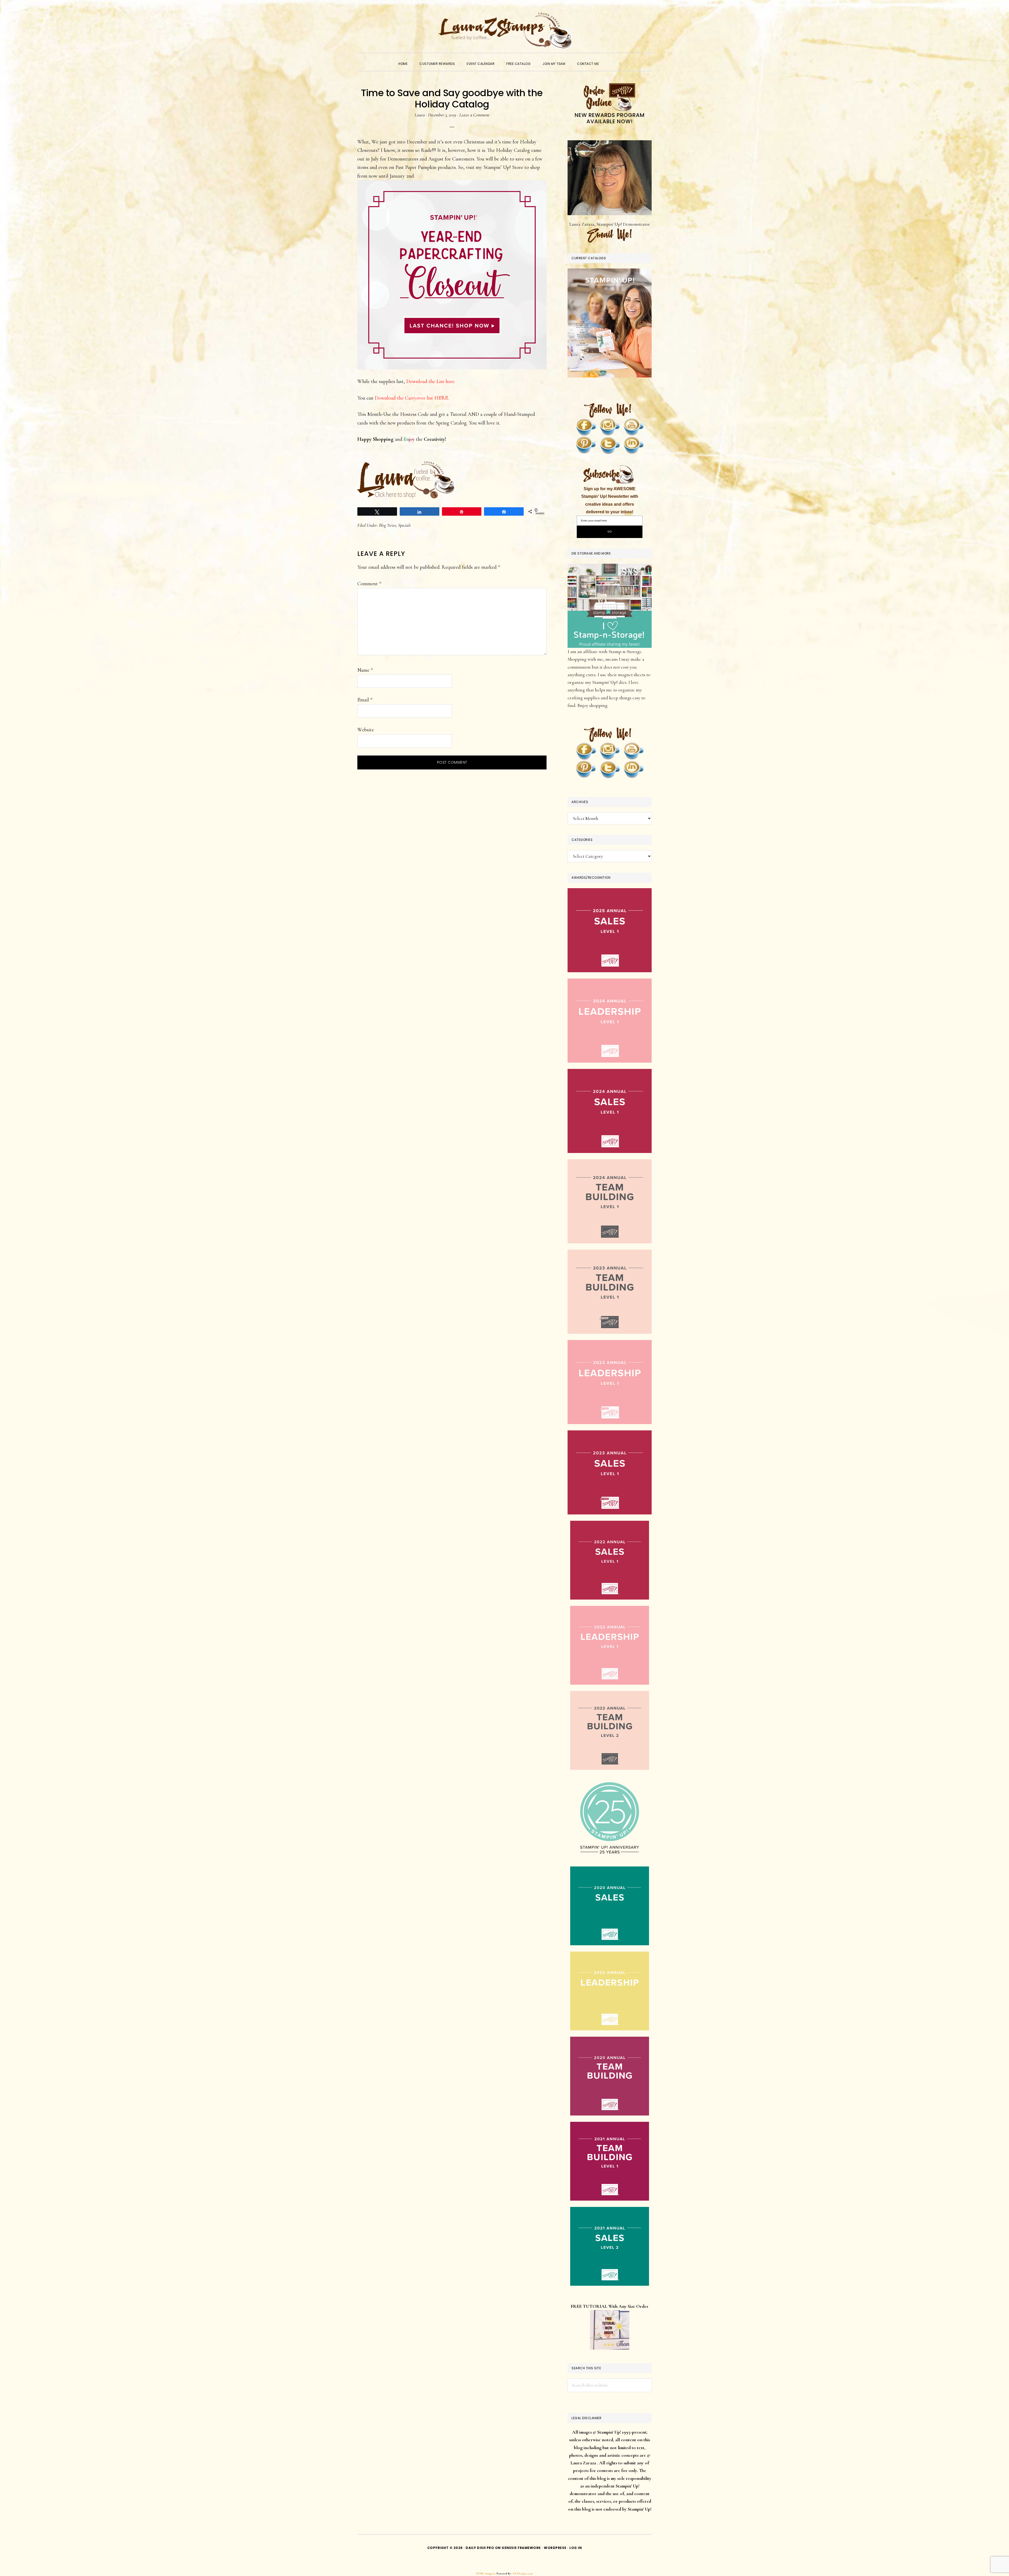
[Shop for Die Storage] (610, 567)
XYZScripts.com (523, 2574)
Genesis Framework (521, 2548)
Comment (369, 584)
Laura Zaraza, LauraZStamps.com (504, 30)
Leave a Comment (474, 115)
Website (366, 730)
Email (365, 700)
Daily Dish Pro (480, 2548)
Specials (404, 525)
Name (365, 670)
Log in (576, 2548)
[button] (611, 59)
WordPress (555, 2548)
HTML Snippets (486, 2574)
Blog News (387, 525)
